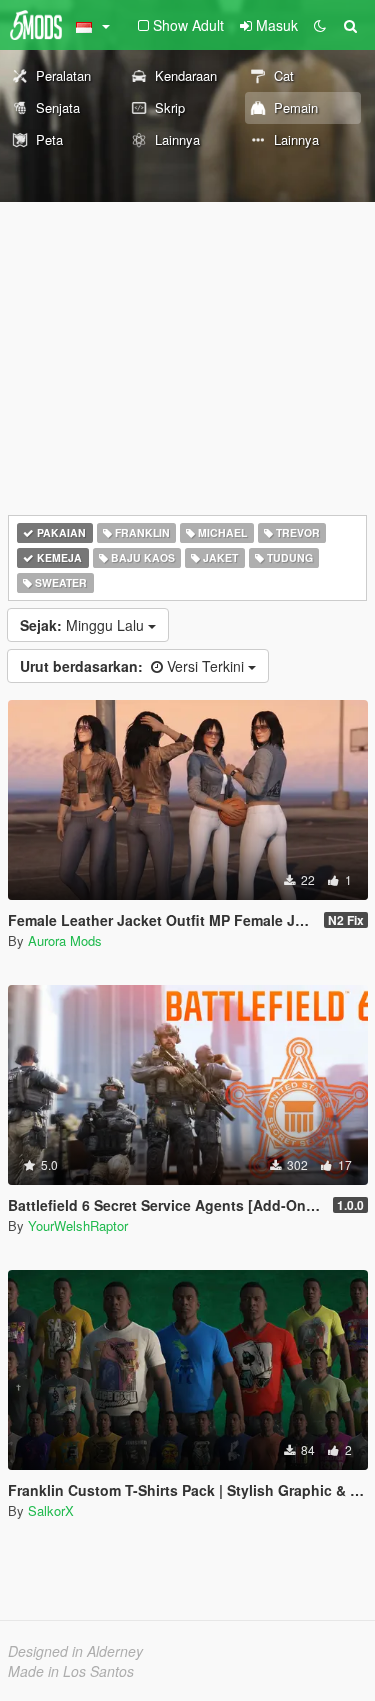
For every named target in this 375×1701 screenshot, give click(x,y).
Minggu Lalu (84, 625)
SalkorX (51, 1510)
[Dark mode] (320, 25)
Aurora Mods (65, 940)
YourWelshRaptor (78, 1225)
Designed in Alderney (75, 1651)
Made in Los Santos (71, 1671)
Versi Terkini (134, 666)
